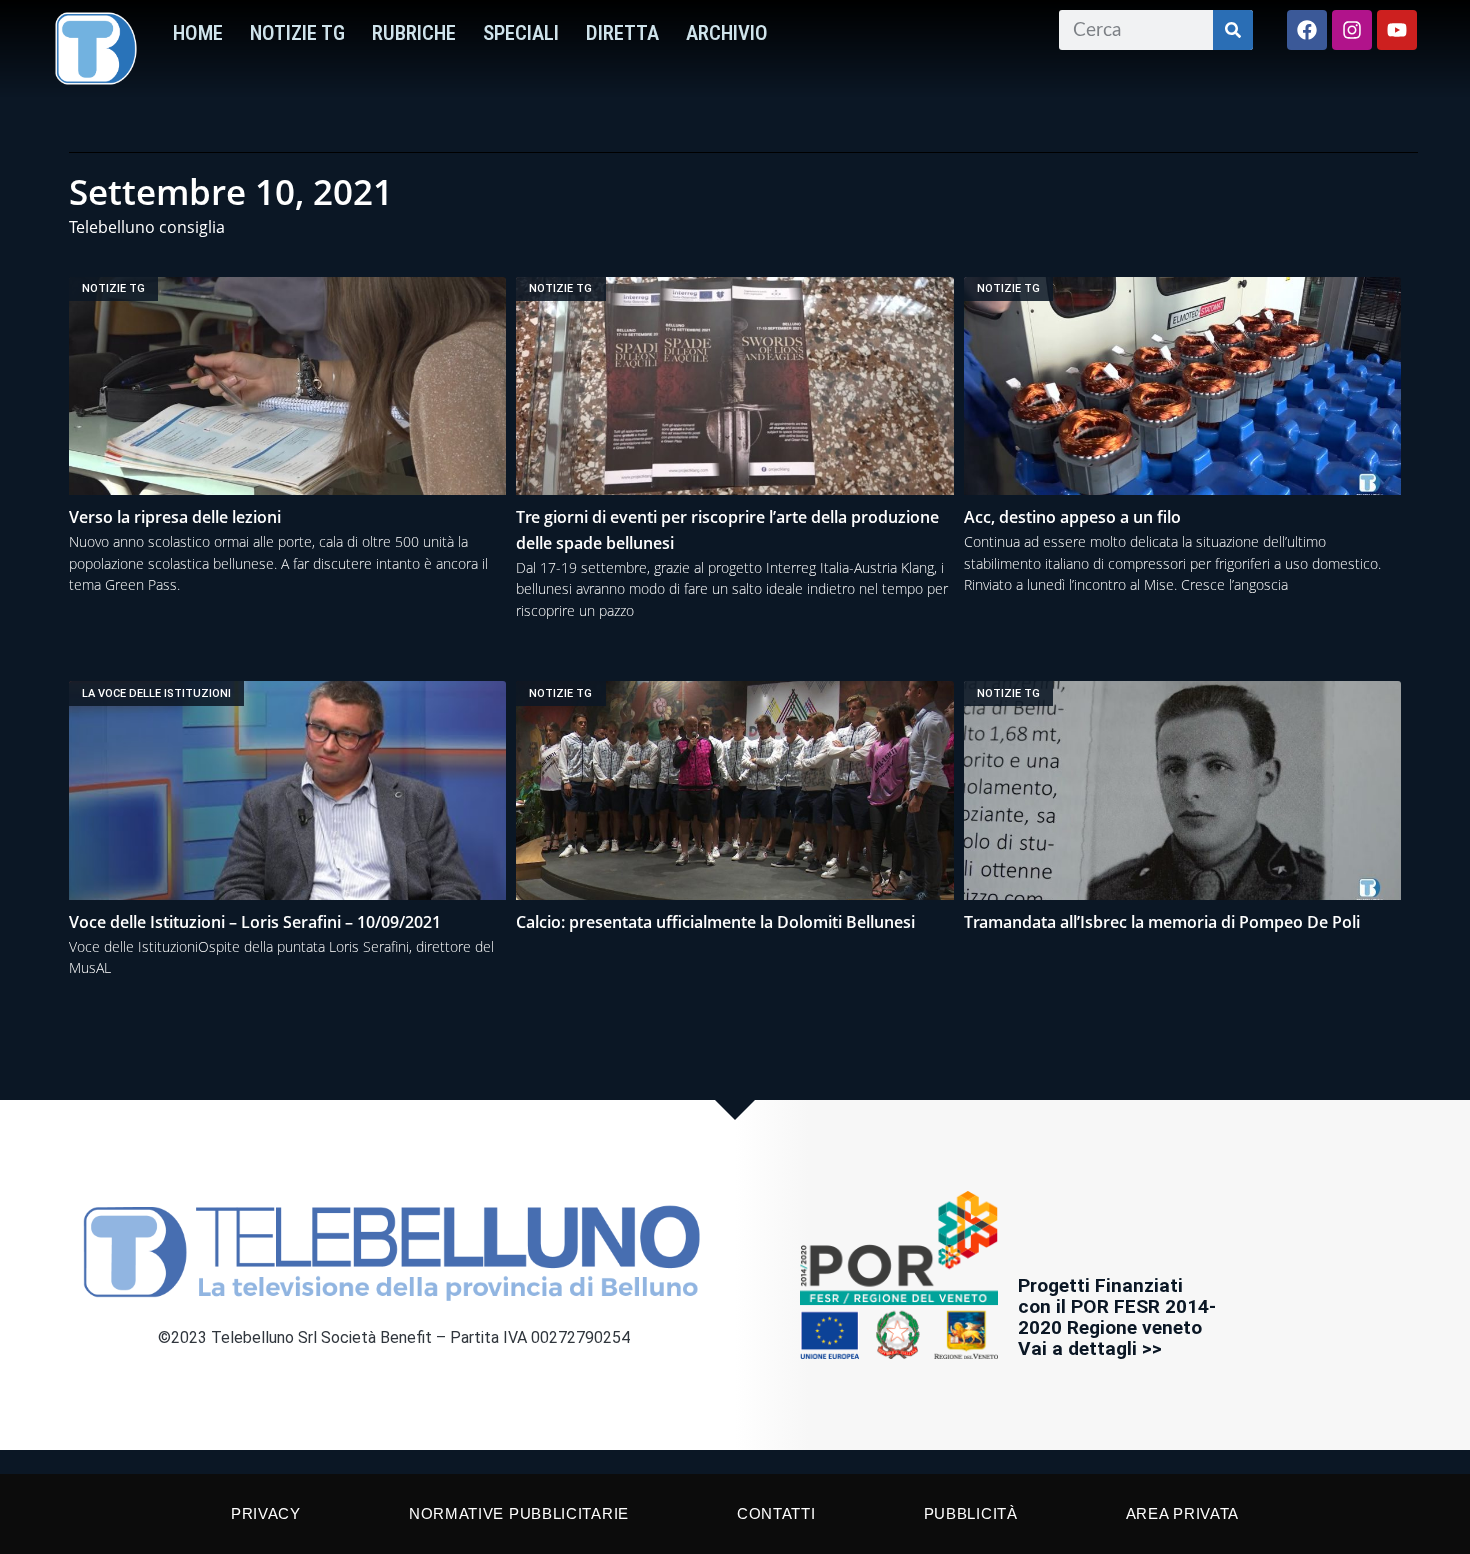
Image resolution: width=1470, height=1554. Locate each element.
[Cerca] (1233, 30)
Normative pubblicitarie (519, 1513)
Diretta (622, 33)
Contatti (776, 1513)
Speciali (521, 33)
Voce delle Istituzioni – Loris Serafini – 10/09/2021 (255, 922)
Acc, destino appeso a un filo (1072, 517)
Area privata (1182, 1513)
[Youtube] (1397, 30)
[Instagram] (1352, 30)
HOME (198, 33)
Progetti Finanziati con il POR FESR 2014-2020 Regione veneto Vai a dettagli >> (1117, 1317)
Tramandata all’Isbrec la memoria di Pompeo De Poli (1162, 922)
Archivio (727, 33)
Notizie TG (297, 33)
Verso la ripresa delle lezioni (175, 517)
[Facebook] (1307, 30)
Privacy (266, 1513)
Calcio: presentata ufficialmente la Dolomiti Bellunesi (715, 922)
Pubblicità (971, 1513)
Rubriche (414, 33)
